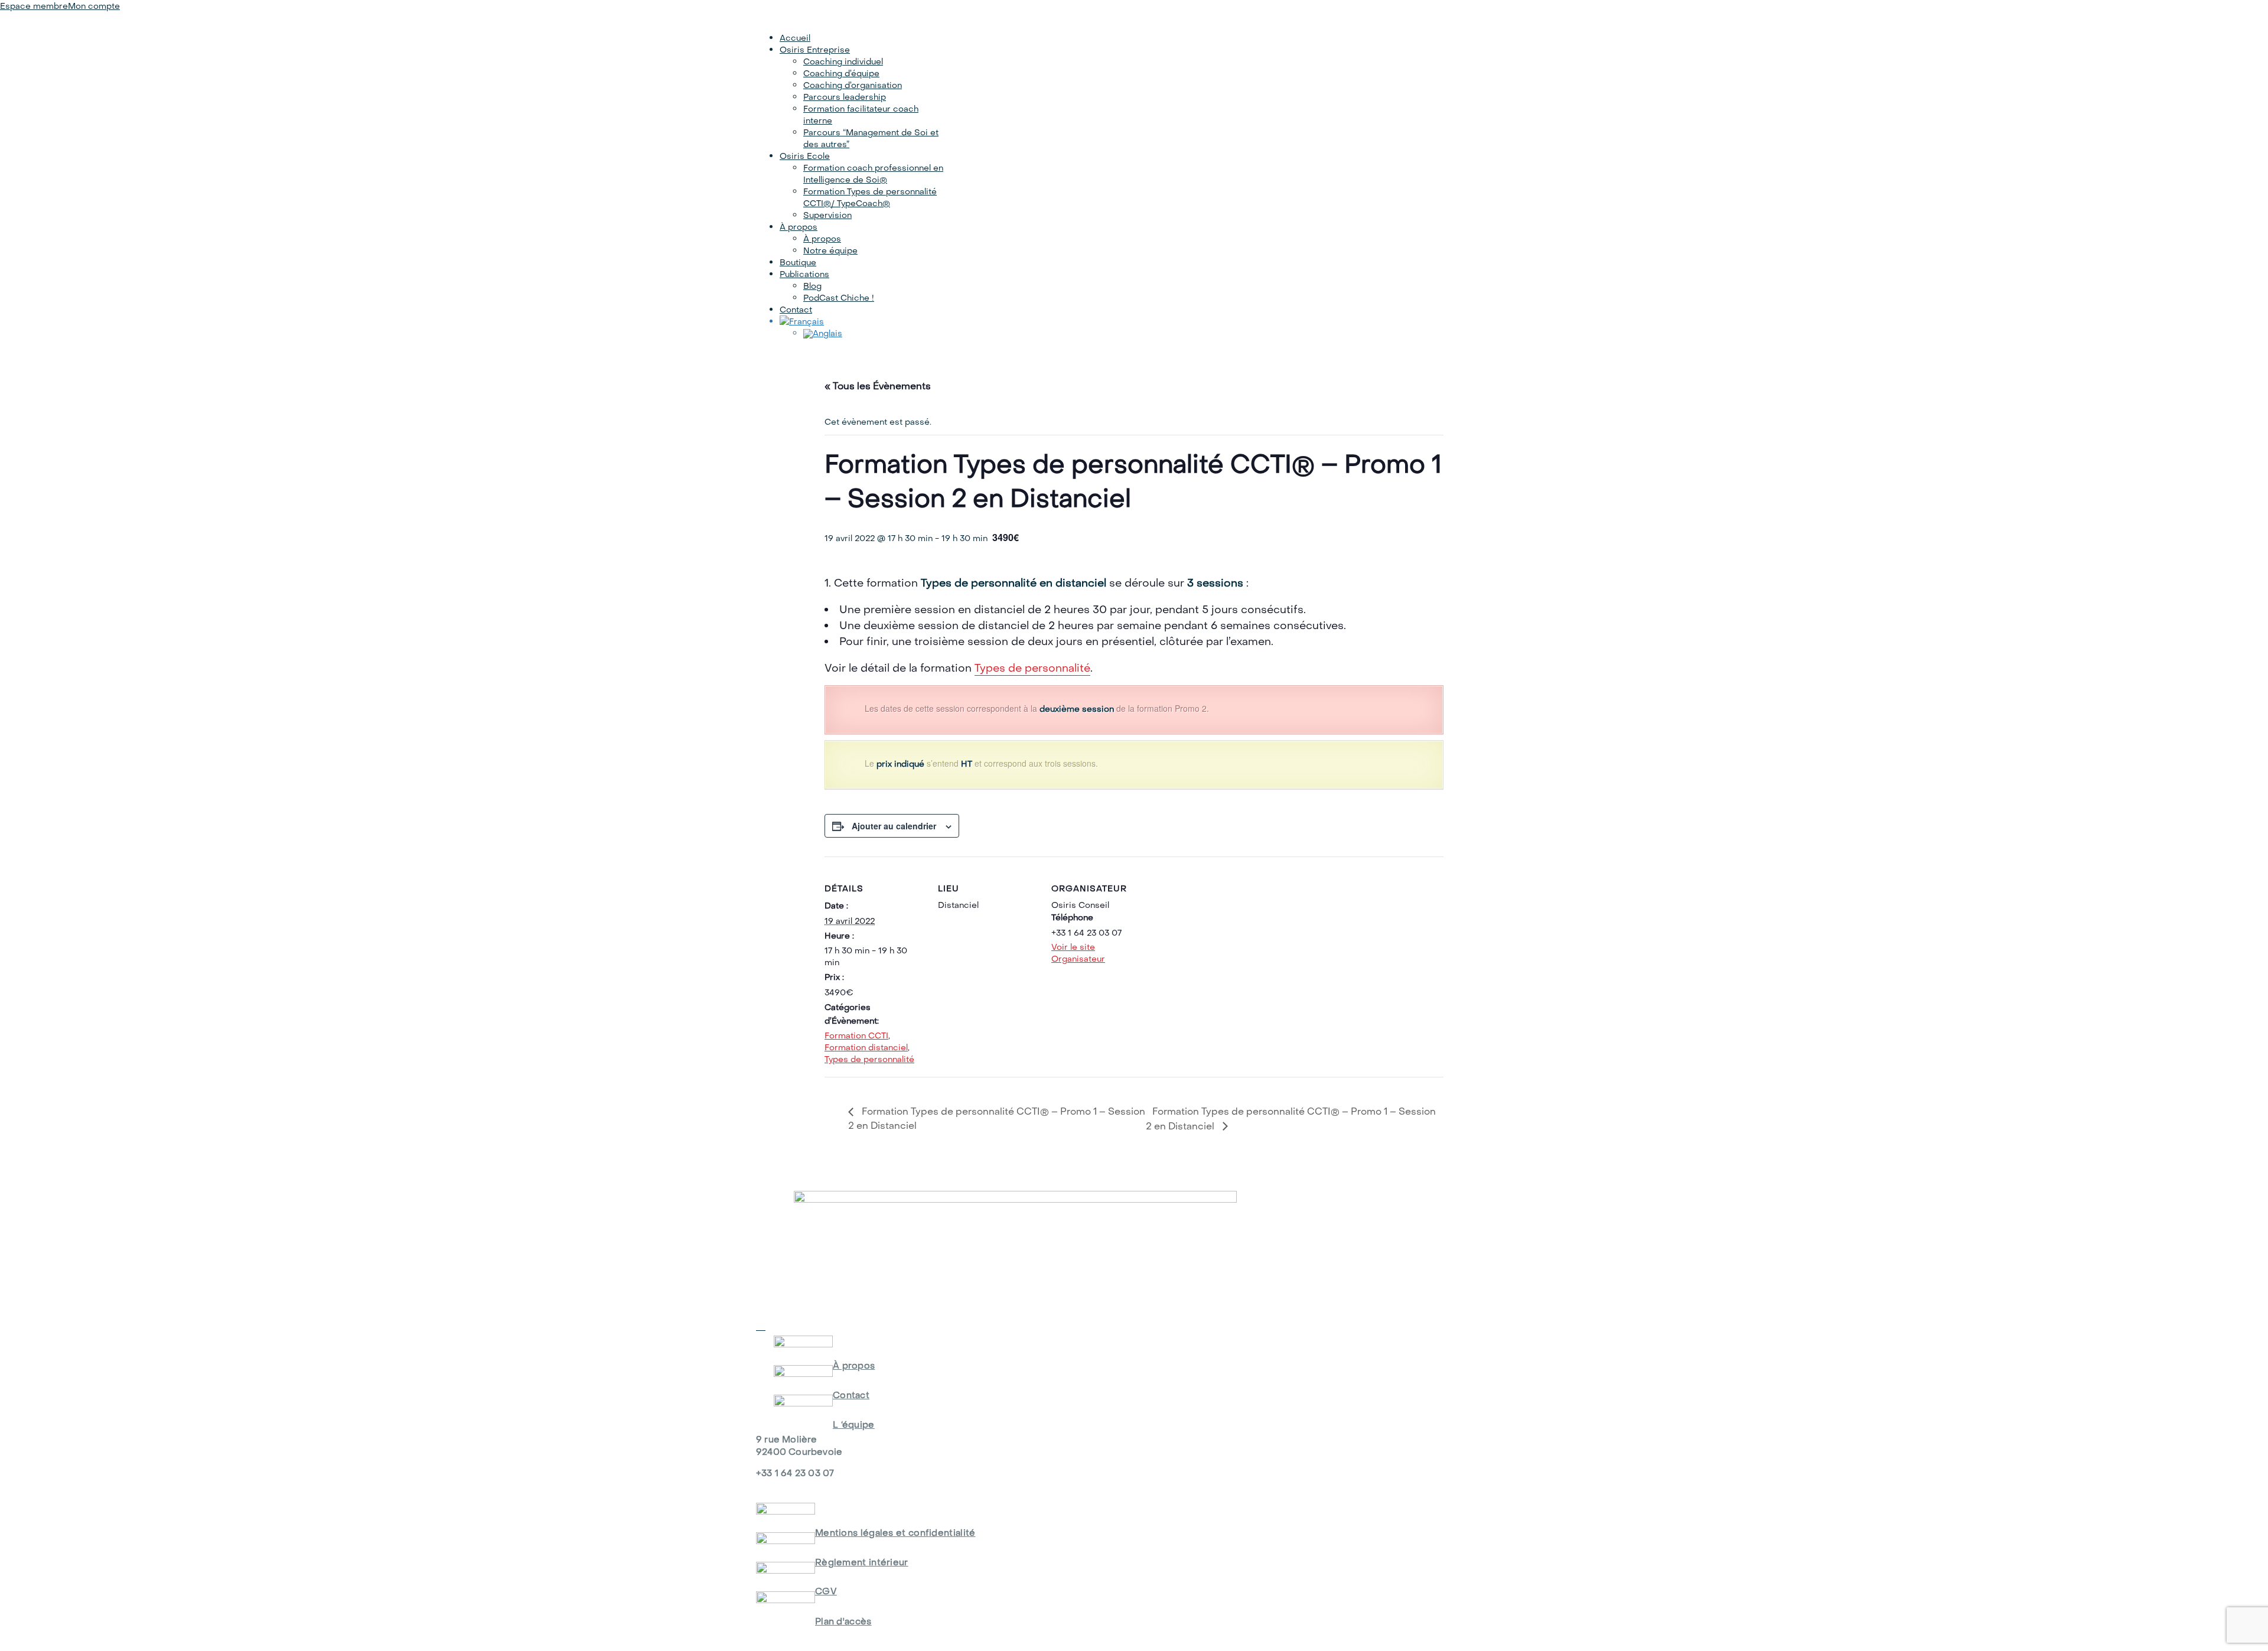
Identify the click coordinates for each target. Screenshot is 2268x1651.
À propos (799, 227)
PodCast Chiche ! (839, 298)
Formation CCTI (856, 1035)
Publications (804, 274)
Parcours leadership (845, 97)
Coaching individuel (843, 61)
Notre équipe (830, 250)
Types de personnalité (1032, 668)
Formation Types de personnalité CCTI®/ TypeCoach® (870, 197)
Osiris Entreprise (815, 50)
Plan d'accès (843, 1621)
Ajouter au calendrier (894, 826)
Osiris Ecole (805, 156)
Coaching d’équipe (841, 73)
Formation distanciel (866, 1047)
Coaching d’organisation (853, 85)
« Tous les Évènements (878, 386)
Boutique (798, 262)
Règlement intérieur (862, 1562)
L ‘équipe (854, 1424)
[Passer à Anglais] (823, 333)
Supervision (827, 215)
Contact (796, 310)
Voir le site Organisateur (1078, 953)
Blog (812, 286)
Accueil (795, 38)
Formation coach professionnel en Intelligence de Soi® (873, 174)
